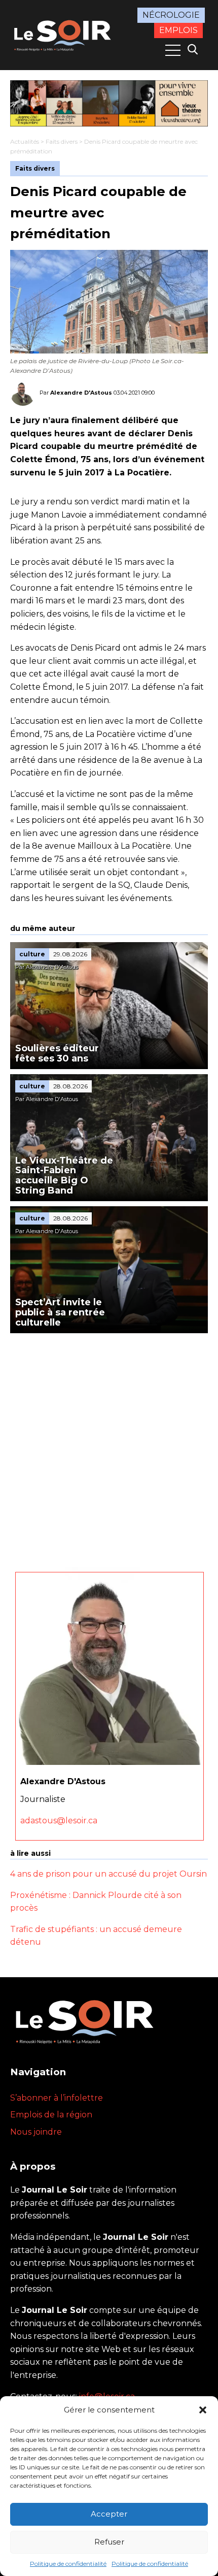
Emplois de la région (51, 2115)
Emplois (178, 30)
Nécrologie (171, 15)
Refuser (109, 2542)
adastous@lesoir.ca (59, 1821)
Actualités (25, 141)
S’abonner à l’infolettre (57, 2098)
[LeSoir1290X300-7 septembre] (109, 103)
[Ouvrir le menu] (173, 50)
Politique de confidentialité (68, 2564)
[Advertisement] (109, 1447)
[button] (203, 2410)
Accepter (109, 2514)
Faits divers (62, 141)
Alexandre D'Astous (81, 393)
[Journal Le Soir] (64, 34)
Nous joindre (36, 2132)
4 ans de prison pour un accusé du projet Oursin (108, 1874)
